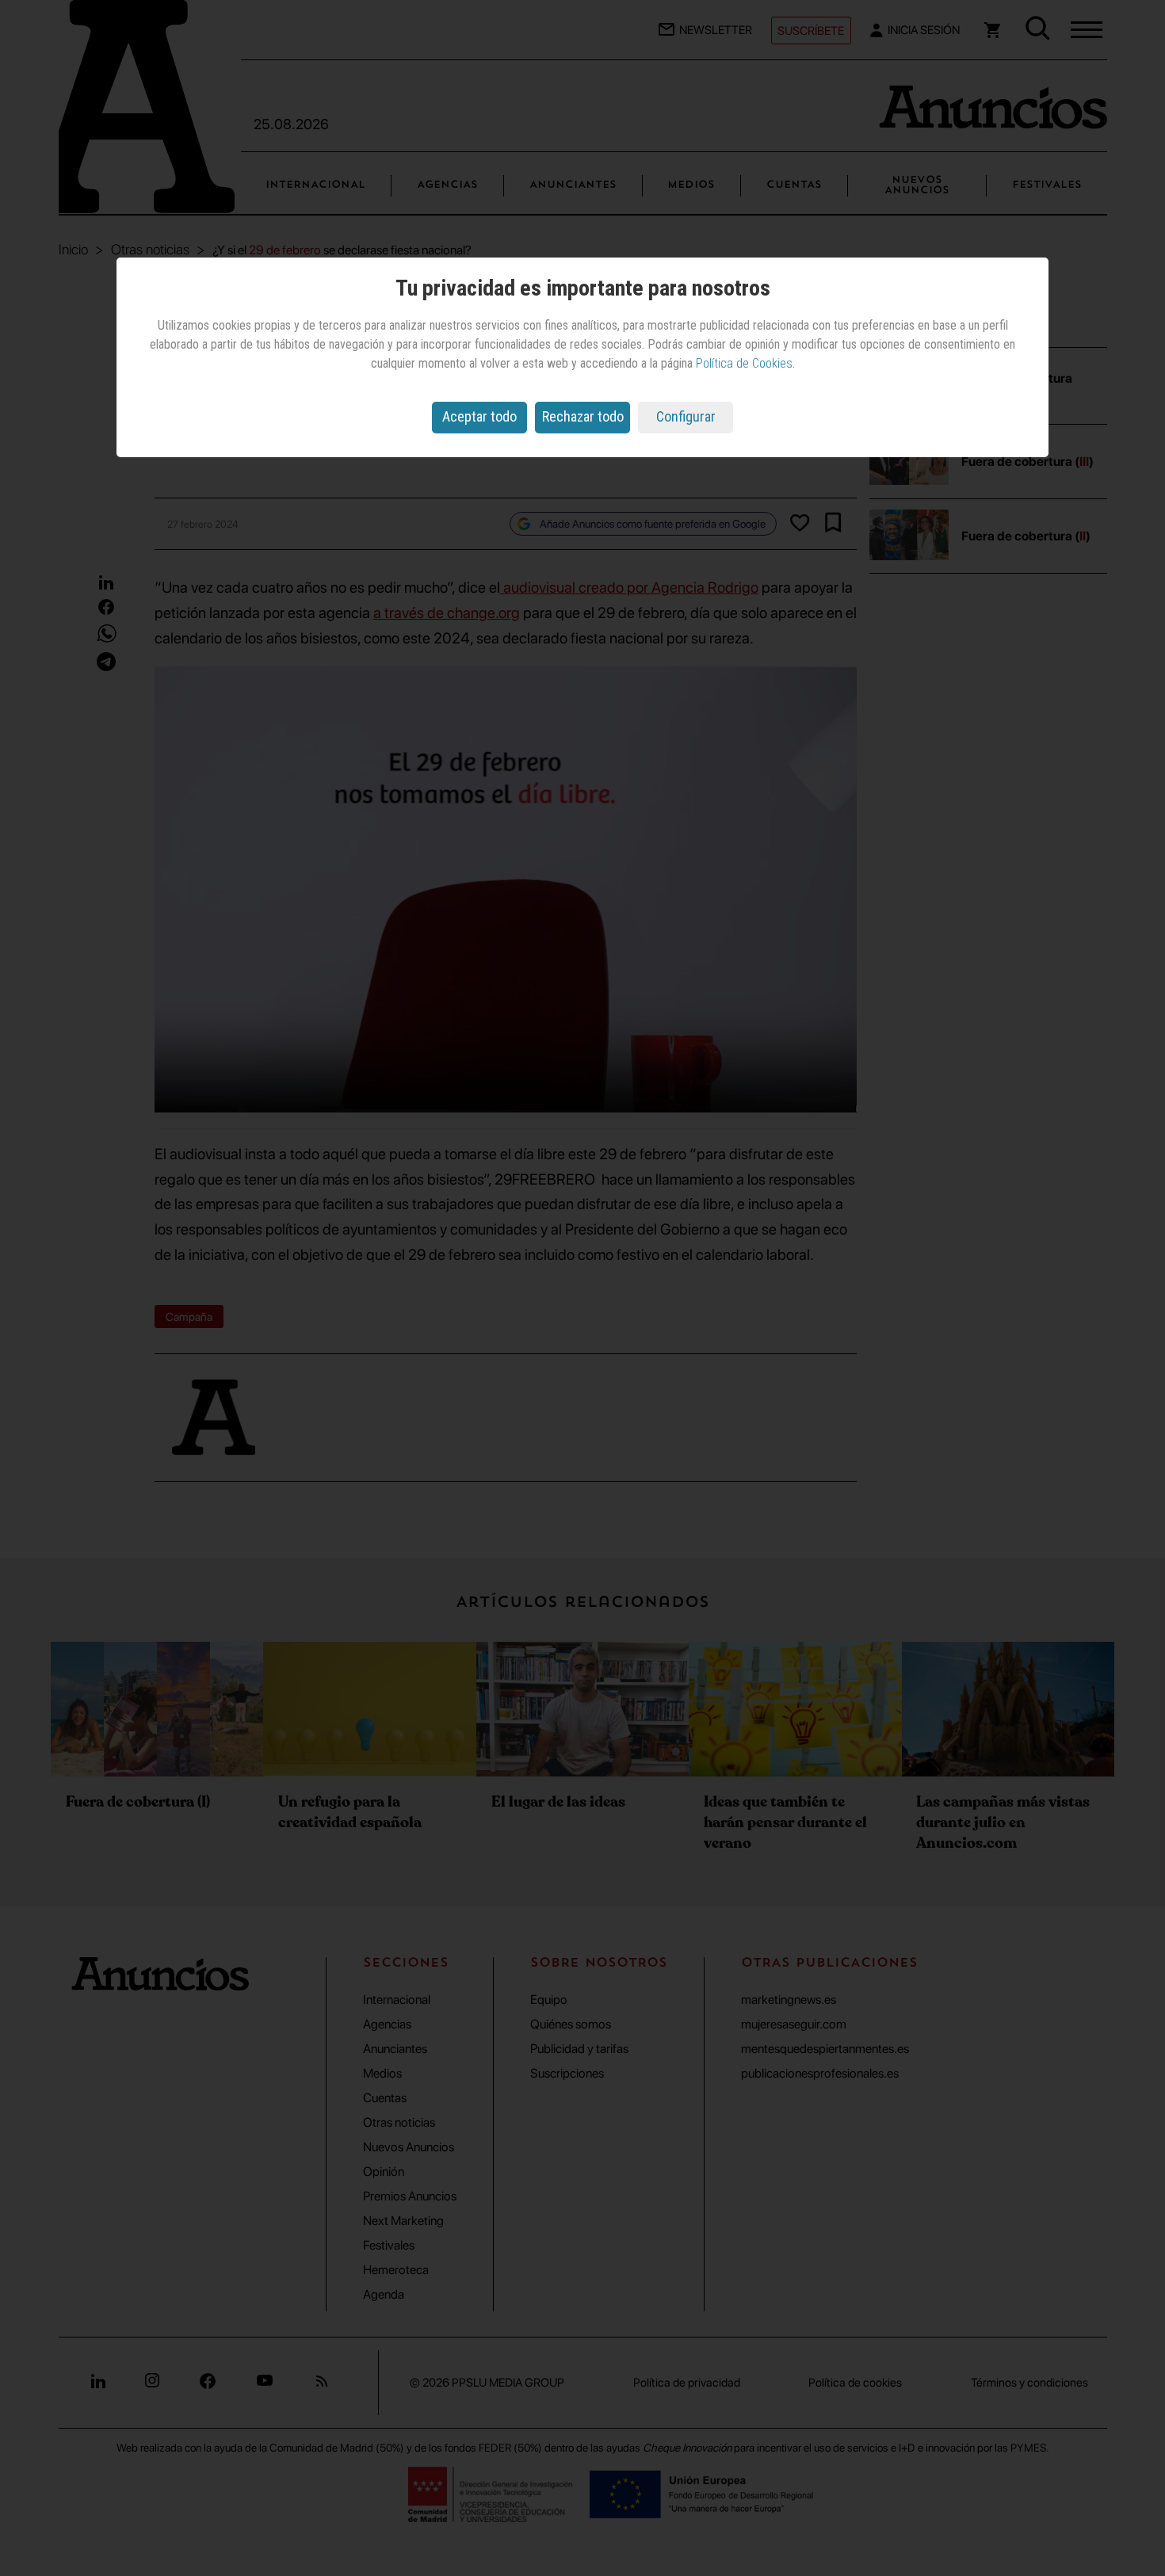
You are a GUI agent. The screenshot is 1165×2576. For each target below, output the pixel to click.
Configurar (686, 416)
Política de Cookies (744, 363)
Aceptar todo (479, 416)
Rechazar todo (583, 416)
